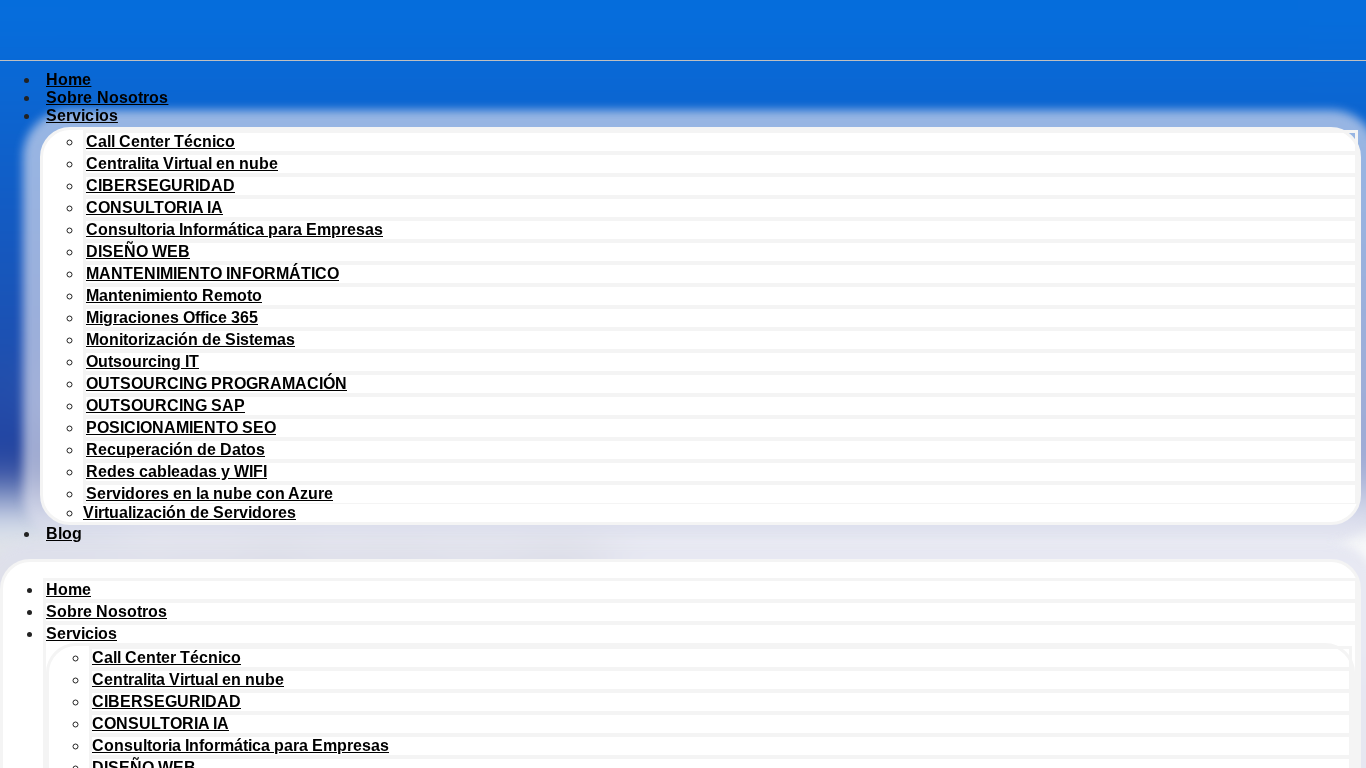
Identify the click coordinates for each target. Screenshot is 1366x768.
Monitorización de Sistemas (190, 339)
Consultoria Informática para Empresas (234, 229)
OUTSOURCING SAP (165, 405)
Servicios (82, 115)
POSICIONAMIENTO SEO (181, 427)
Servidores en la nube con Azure (209, 493)
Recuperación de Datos (175, 449)
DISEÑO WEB (138, 251)
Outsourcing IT (142, 361)
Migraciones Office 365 (172, 317)
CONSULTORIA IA (154, 207)
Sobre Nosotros (106, 611)
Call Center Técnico (160, 141)
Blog (64, 533)
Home (68, 589)
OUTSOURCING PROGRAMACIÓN (216, 383)
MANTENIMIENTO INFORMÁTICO (212, 273)
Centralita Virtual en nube (182, 163)
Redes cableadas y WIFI (176, 471)
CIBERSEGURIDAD (160, 185)
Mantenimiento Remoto (174, 295)
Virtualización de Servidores (189, 512)
